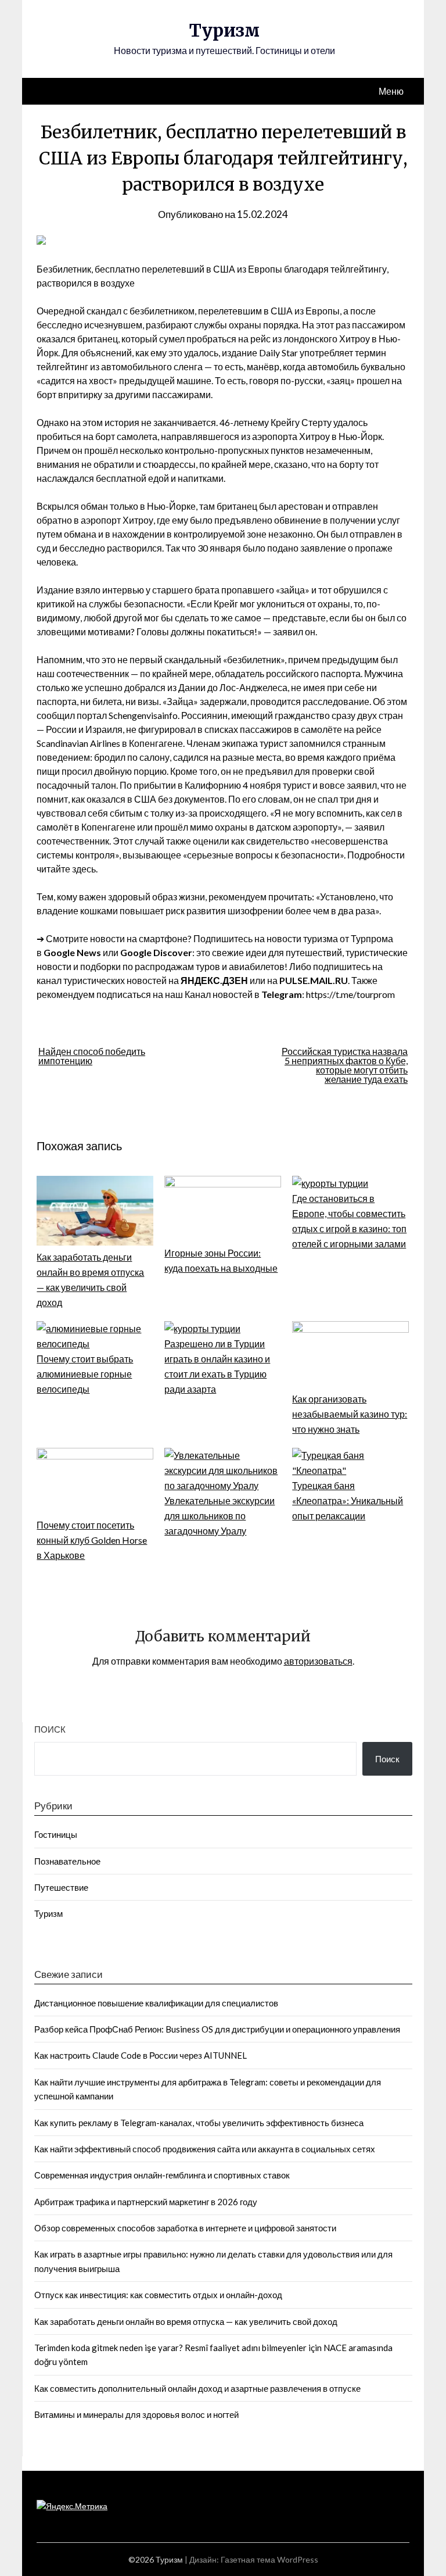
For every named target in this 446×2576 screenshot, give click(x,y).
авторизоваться (318, 1661)
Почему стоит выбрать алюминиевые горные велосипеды (85, 1374)
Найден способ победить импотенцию (92, 1056)
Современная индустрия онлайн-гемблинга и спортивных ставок (162, 2175)
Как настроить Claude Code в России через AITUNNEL (141, 2055)
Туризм (224, 30)
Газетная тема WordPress (269, 2559)
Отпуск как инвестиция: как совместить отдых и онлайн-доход (158, 2295)
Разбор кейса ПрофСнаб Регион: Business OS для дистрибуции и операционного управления (217, 2029)
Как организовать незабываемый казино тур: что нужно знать (350, 1414)
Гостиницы (56, 1834)
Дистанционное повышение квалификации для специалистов (156, 2003)
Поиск (50, 1729)
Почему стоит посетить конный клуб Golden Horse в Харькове (92, 1540)
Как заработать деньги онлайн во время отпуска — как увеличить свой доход (186, 2321)
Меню (391, 91)
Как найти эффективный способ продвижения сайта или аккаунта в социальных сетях (205, 2149)
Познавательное (67, 1861)
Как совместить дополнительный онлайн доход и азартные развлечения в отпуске (197, 2388)
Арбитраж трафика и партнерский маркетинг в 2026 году (146, 2202)
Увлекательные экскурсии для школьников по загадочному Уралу (220, 1516)
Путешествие (61, 1887)
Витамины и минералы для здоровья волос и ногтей (136, 2414)
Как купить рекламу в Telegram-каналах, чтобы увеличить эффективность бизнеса (199, 2123)
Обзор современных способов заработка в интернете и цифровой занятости (185, 2228)
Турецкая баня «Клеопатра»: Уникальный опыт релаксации (348, 1500)
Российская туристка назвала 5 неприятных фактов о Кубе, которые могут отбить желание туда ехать (345, 1065)
